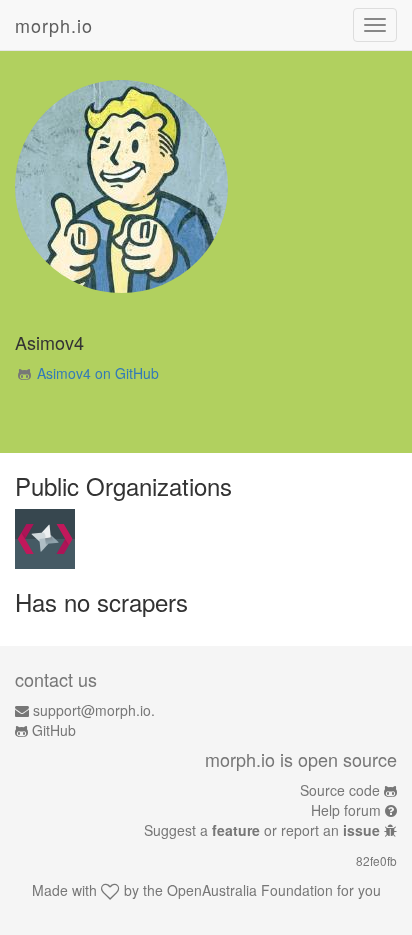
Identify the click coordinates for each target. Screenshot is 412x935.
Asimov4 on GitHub (98, 373)
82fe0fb (376, 860)
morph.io (54, 25)
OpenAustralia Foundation (250, 890)
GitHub (54, 730)
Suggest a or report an (262, 830)
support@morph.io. (94, 710)
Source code (340, 790)
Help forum (346, 810)
